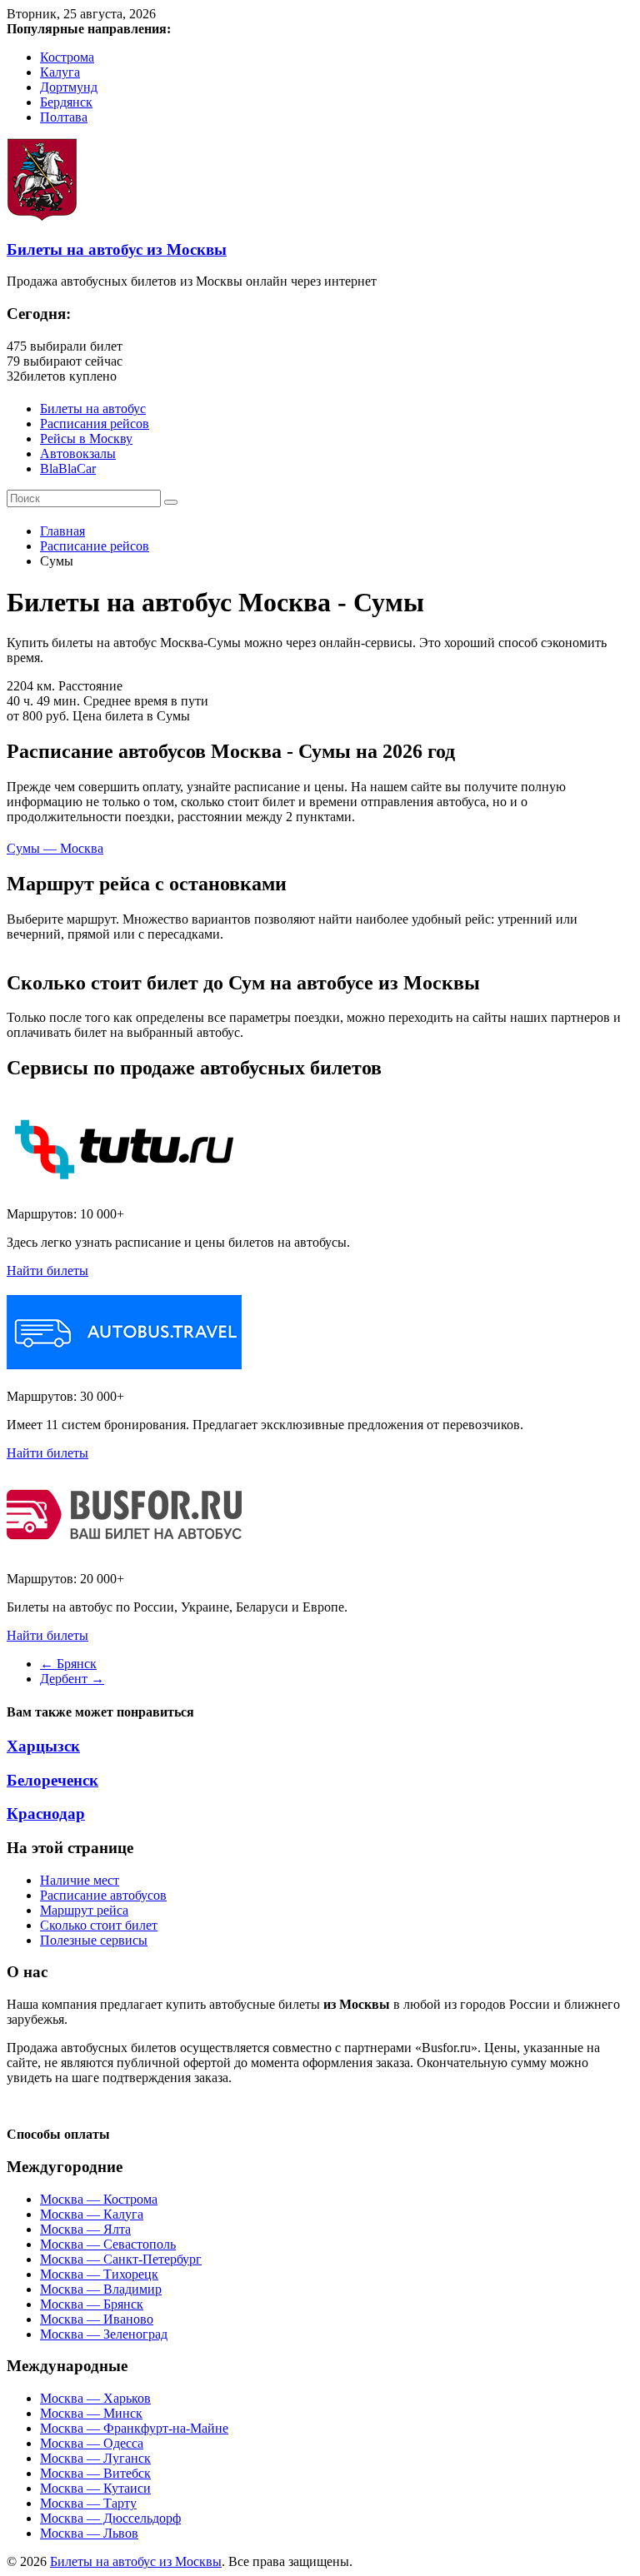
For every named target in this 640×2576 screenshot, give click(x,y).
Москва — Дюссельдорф (110, 2518)
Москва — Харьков (95, 2398)
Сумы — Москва (55, 848)
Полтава (64, 117)
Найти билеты (47, 1271)
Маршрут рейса (84, 1910)
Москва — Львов (89, 2533)
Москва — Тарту (88, 2503)
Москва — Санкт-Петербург (121, 2259)
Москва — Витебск (95, 2473)
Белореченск (52, 1780)
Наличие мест (80, 1880)
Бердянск (66, 102)
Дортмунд (69, 87)
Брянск (68, 1664)
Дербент (72, 1679)
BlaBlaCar (68, 468)
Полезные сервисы (94, 1940)
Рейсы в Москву (86, 438)
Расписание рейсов (95, 546)
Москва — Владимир (101, 2289)
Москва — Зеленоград (104, 2334)
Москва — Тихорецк (99, 2274)
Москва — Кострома (99, 2199)
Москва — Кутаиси (95, 2488)
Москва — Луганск (95, 2458)
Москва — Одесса (92, 2443)
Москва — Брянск (92, 2304)
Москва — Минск (91, 2413)
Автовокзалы (78, 453)
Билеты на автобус (93, 409)
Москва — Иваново (97, 2319)
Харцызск (43, 1746)
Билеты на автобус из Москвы (117, 249)
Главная (62, 531)
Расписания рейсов (95, 424)
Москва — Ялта (85, 2229)
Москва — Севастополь (108, 2244)
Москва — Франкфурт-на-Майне (134, 2428)
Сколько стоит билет (99, 1925)
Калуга (60, 72)
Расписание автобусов (103, 1895)
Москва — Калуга (92, 2214)
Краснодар (46, 1814)
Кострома (67, 57)
